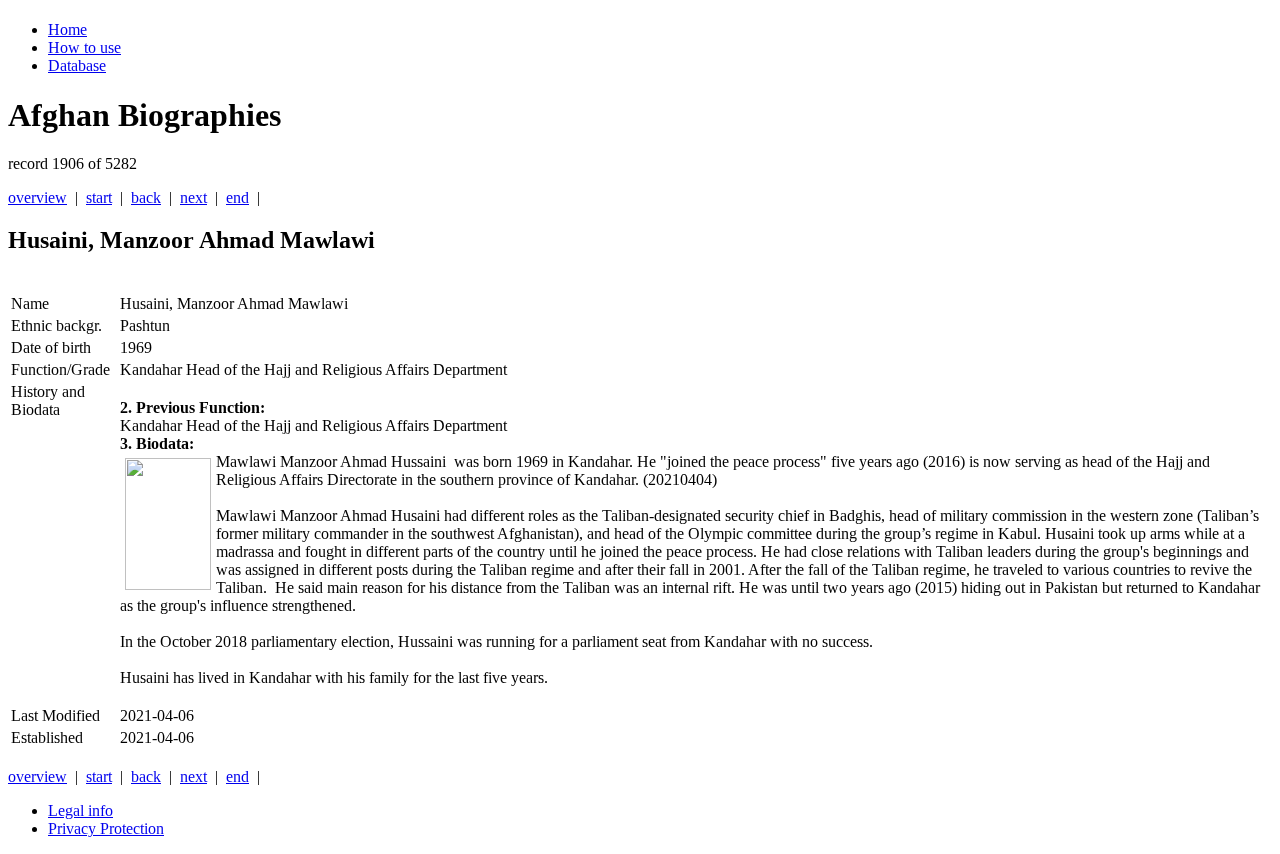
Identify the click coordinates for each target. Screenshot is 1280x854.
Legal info (80, 810)
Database (77, 65)
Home (67, 29)
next (193, 197)
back (146, 197)
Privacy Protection (106, 828)
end (237, 197)
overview (37, 197)
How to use (84, 47)
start (99, 197)
